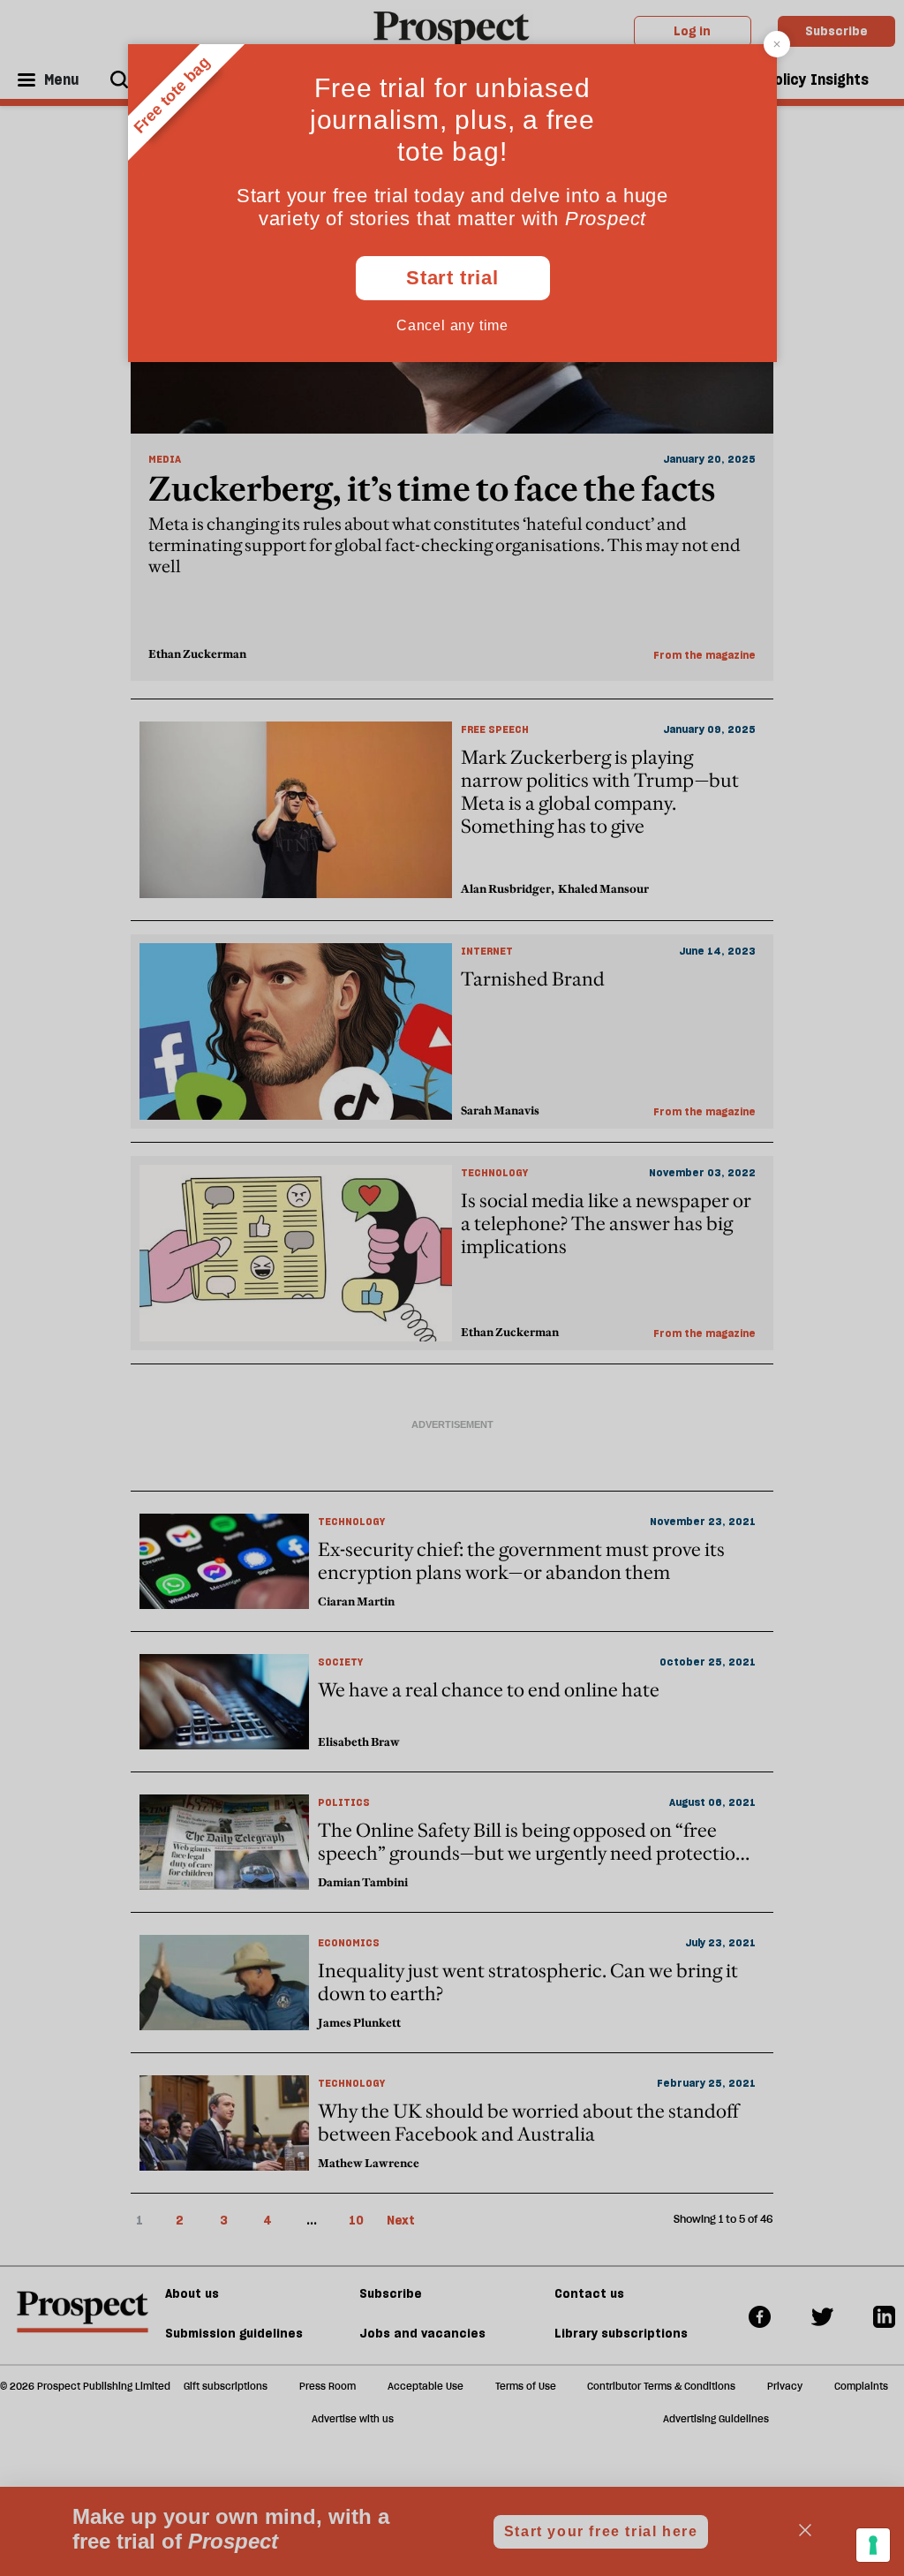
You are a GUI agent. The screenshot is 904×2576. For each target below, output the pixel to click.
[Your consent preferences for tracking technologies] (873, 2545)
